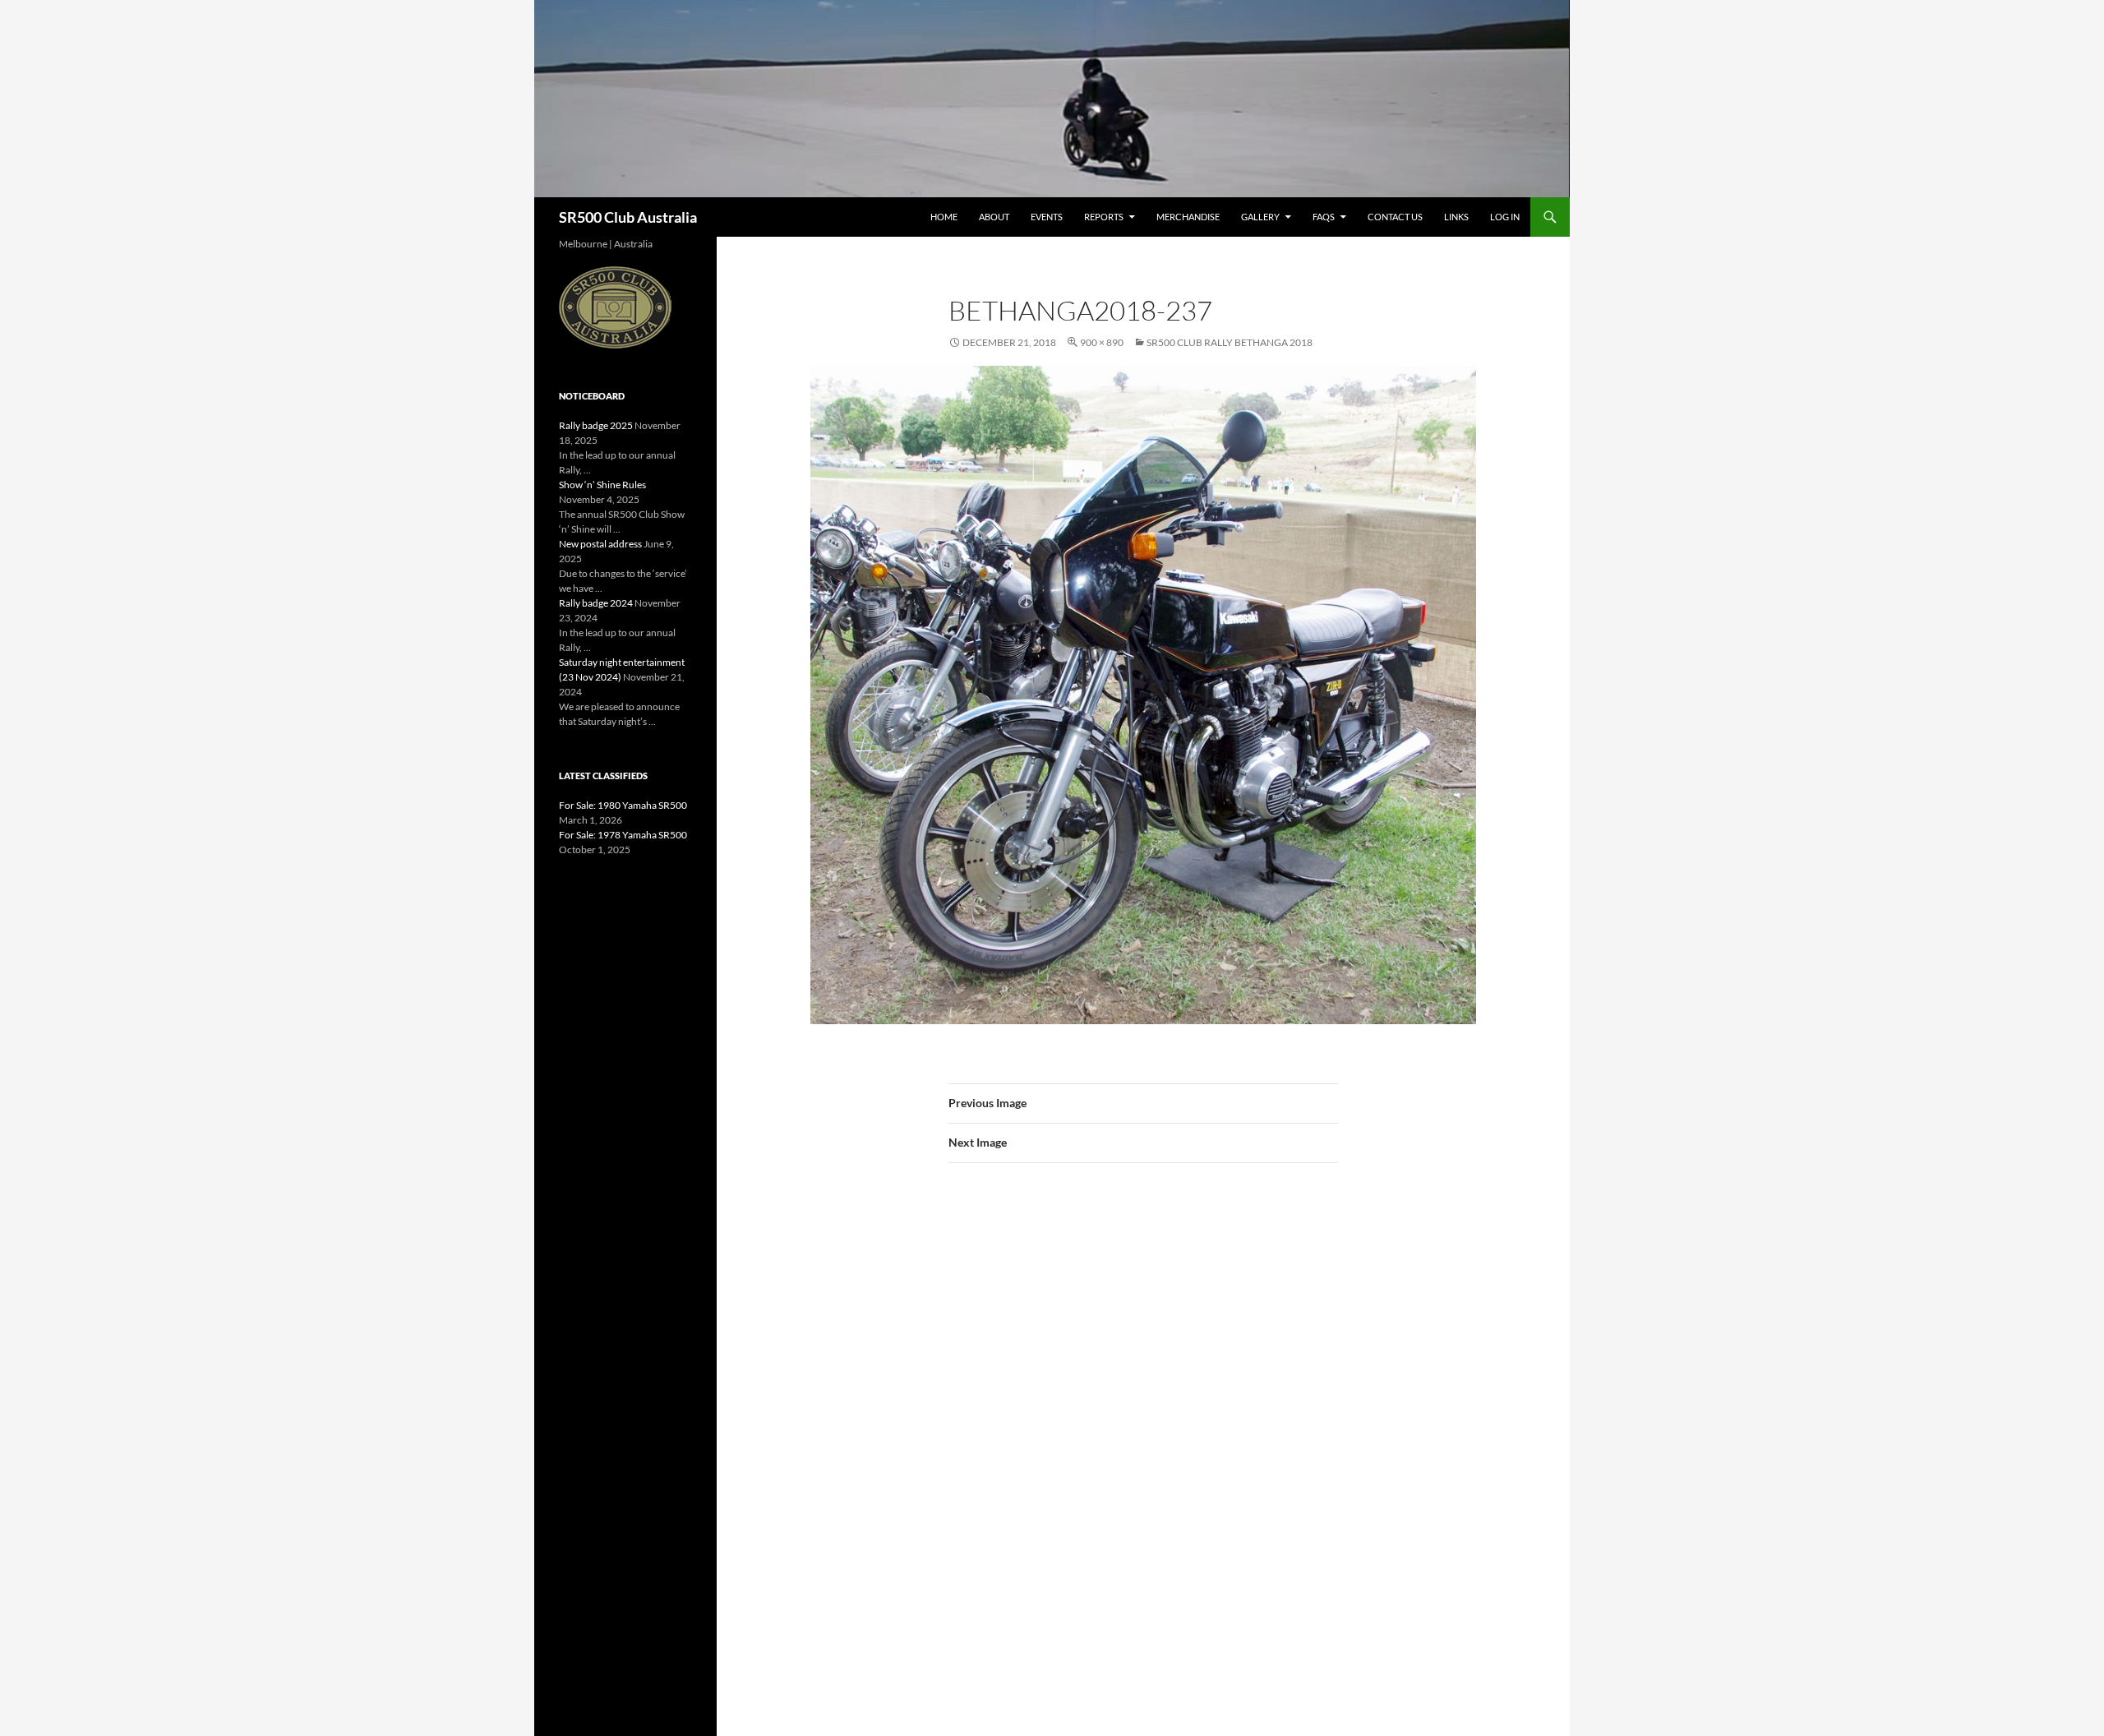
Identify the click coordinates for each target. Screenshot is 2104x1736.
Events (1047, 217)
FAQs (1324, 217)
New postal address (600, 544)
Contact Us (1395, 217)
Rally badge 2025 (596, 425)
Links (1456, 217)
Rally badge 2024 (596, 603)
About (994, 217)
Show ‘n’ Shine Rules (602, 485)
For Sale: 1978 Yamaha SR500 (623, 835)
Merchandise (1188, 217)
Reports (1104, 217)
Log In (1505, 217)
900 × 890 (1102, 342)
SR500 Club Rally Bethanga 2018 (1230, 342)
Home (944, 217)
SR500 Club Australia (628, 217)
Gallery (1260, 217)
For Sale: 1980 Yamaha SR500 (623, 805)
